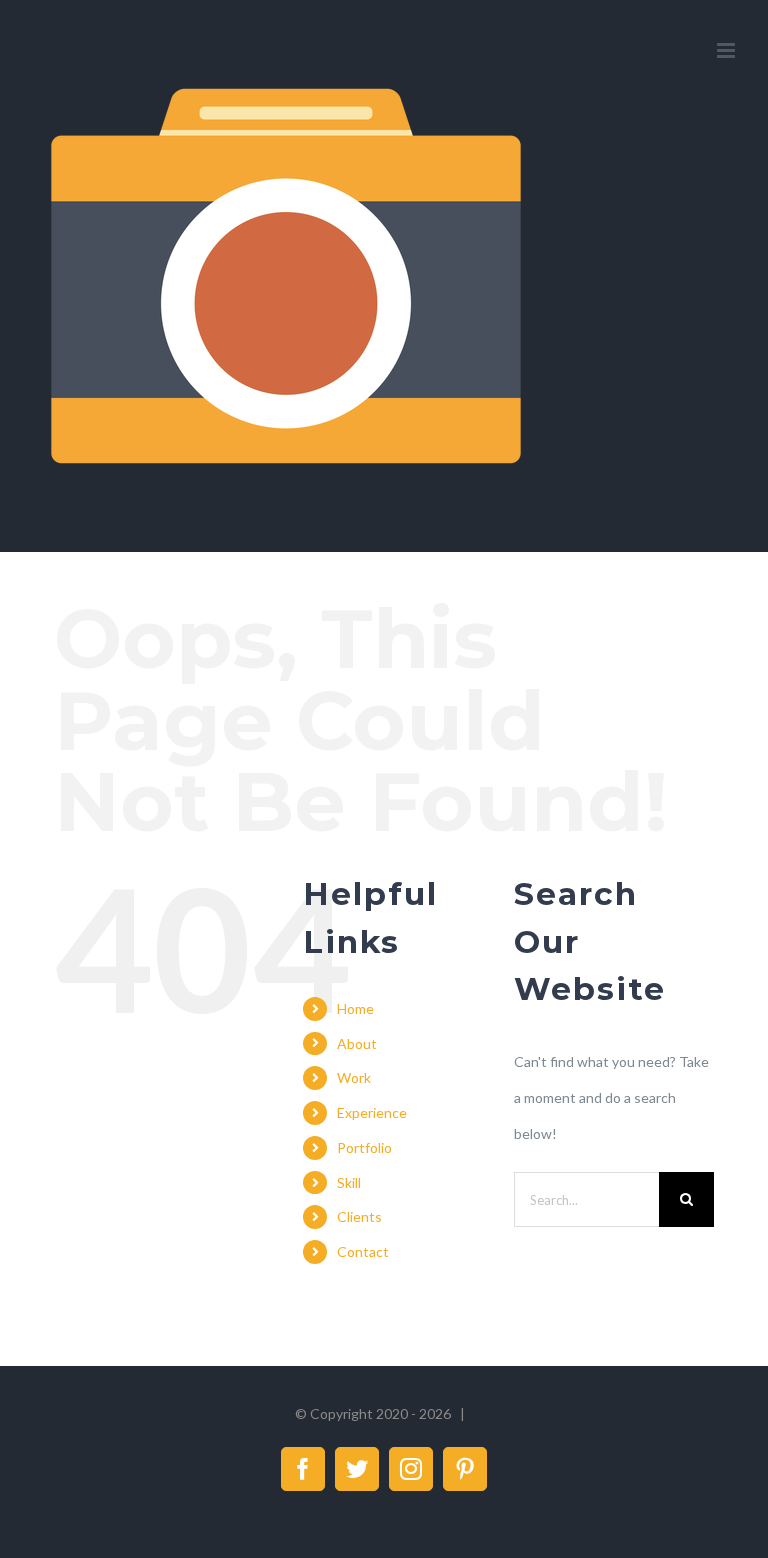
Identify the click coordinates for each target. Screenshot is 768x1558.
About (357, 1043)
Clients (359, 1216)
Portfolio (364, 1147)
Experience (372, 1112)
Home (355, 1008)
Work (354, 1077)
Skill (349, 1182)
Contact (363, 1251)
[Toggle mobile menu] (727, 50)
